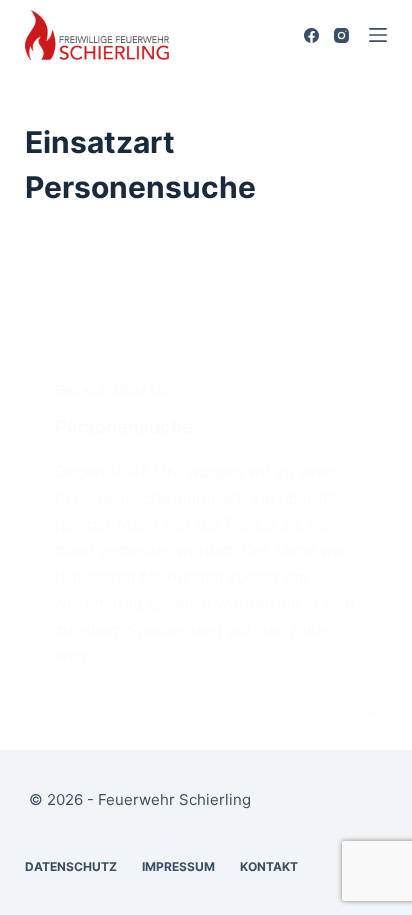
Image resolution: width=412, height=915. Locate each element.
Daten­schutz (71, 866)
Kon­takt (269, 866)
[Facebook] (311, 35)
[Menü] (378, 35)
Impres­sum (178, 866)
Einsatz (80, 389)
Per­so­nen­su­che (124, 426)
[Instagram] (341, 35)
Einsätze (142, 389)
